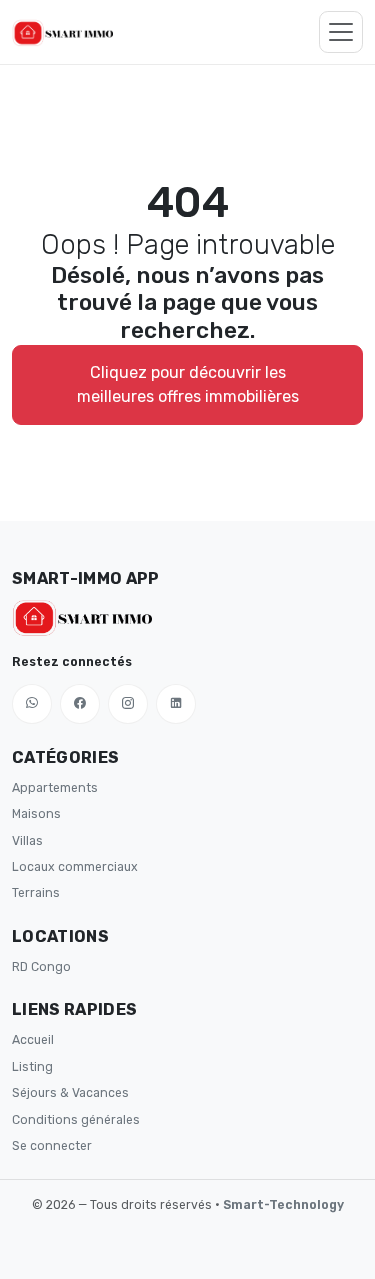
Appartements (55, 788)
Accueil (33, 1040)
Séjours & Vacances (70, 1093)
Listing (32, 1067)
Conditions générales (76, 1120)
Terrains (36, 893)
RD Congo (41, 967)
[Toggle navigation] (341, 32)
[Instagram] (128, 704)
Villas (27, 841)
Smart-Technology (283, 1205)
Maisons (36, 814)
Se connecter (52, 1146)
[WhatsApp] (32, 704)
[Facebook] (80, 704)
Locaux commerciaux (75, 867)
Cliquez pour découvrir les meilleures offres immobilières (188, 384)
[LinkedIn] (176, 704)
